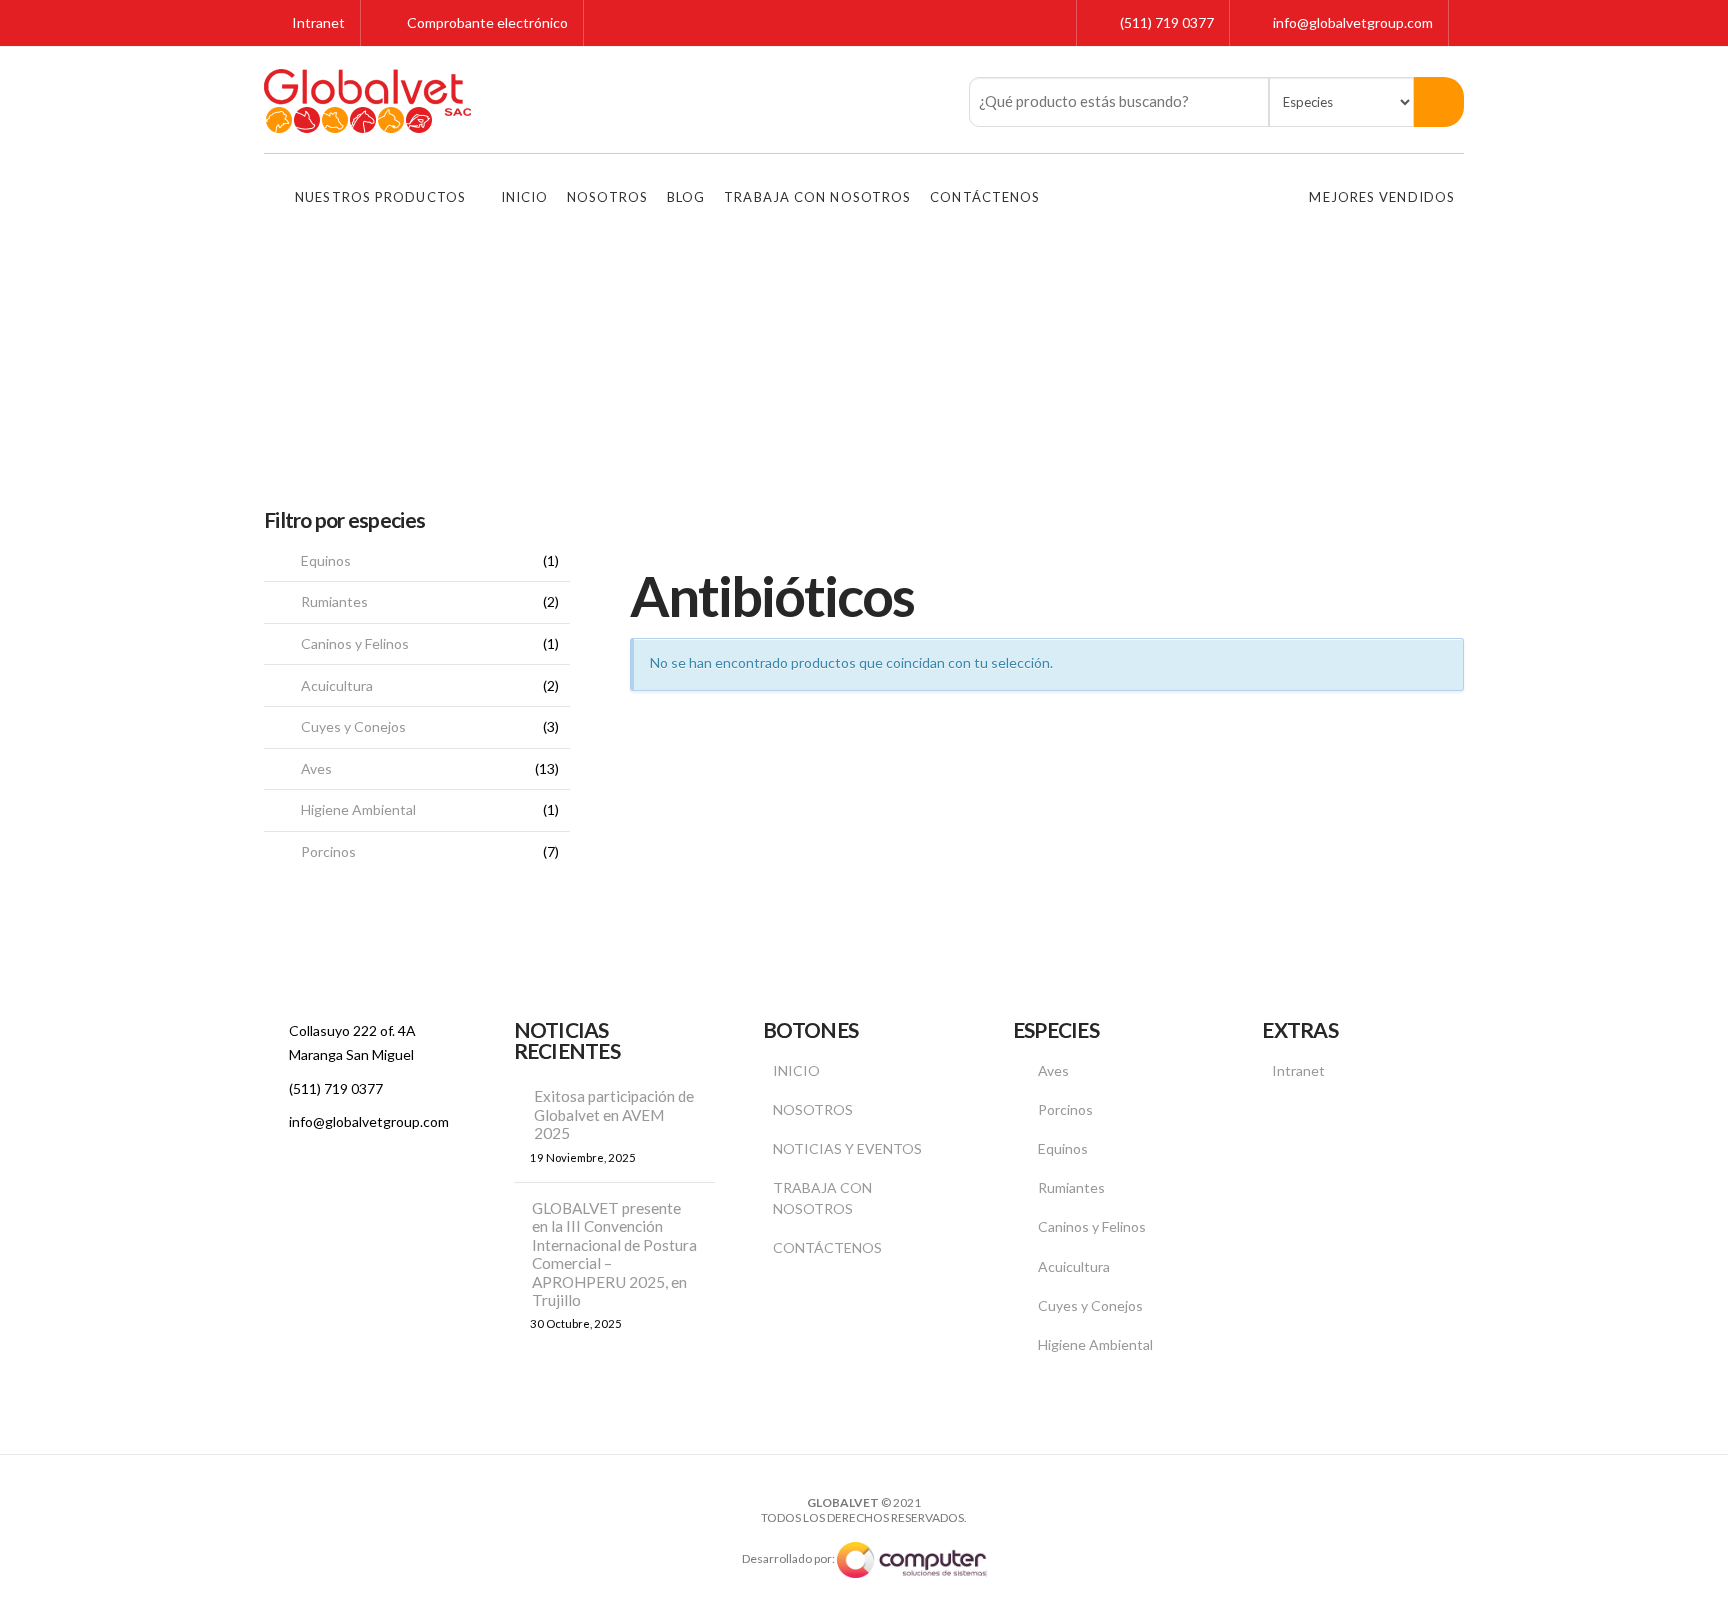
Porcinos (328, 851)
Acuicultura (337, 685)
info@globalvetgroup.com (1353, 22)
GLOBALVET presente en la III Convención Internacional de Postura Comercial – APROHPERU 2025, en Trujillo (614, 1254)
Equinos (326, 560)
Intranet (317, 22)
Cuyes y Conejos (353, 726)
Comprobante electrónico (486, 22)
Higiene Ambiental (358, 809)
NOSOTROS (813, 1109)
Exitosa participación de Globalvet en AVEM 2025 (614, 1114)
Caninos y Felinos (355, 643)
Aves (316, 768)
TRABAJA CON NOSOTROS (822, 1198)
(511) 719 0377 (1167, 22)
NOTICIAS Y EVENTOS (847, 1148)
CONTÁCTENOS (827, 1247)
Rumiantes (334, 601)
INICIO (796, 1070)
